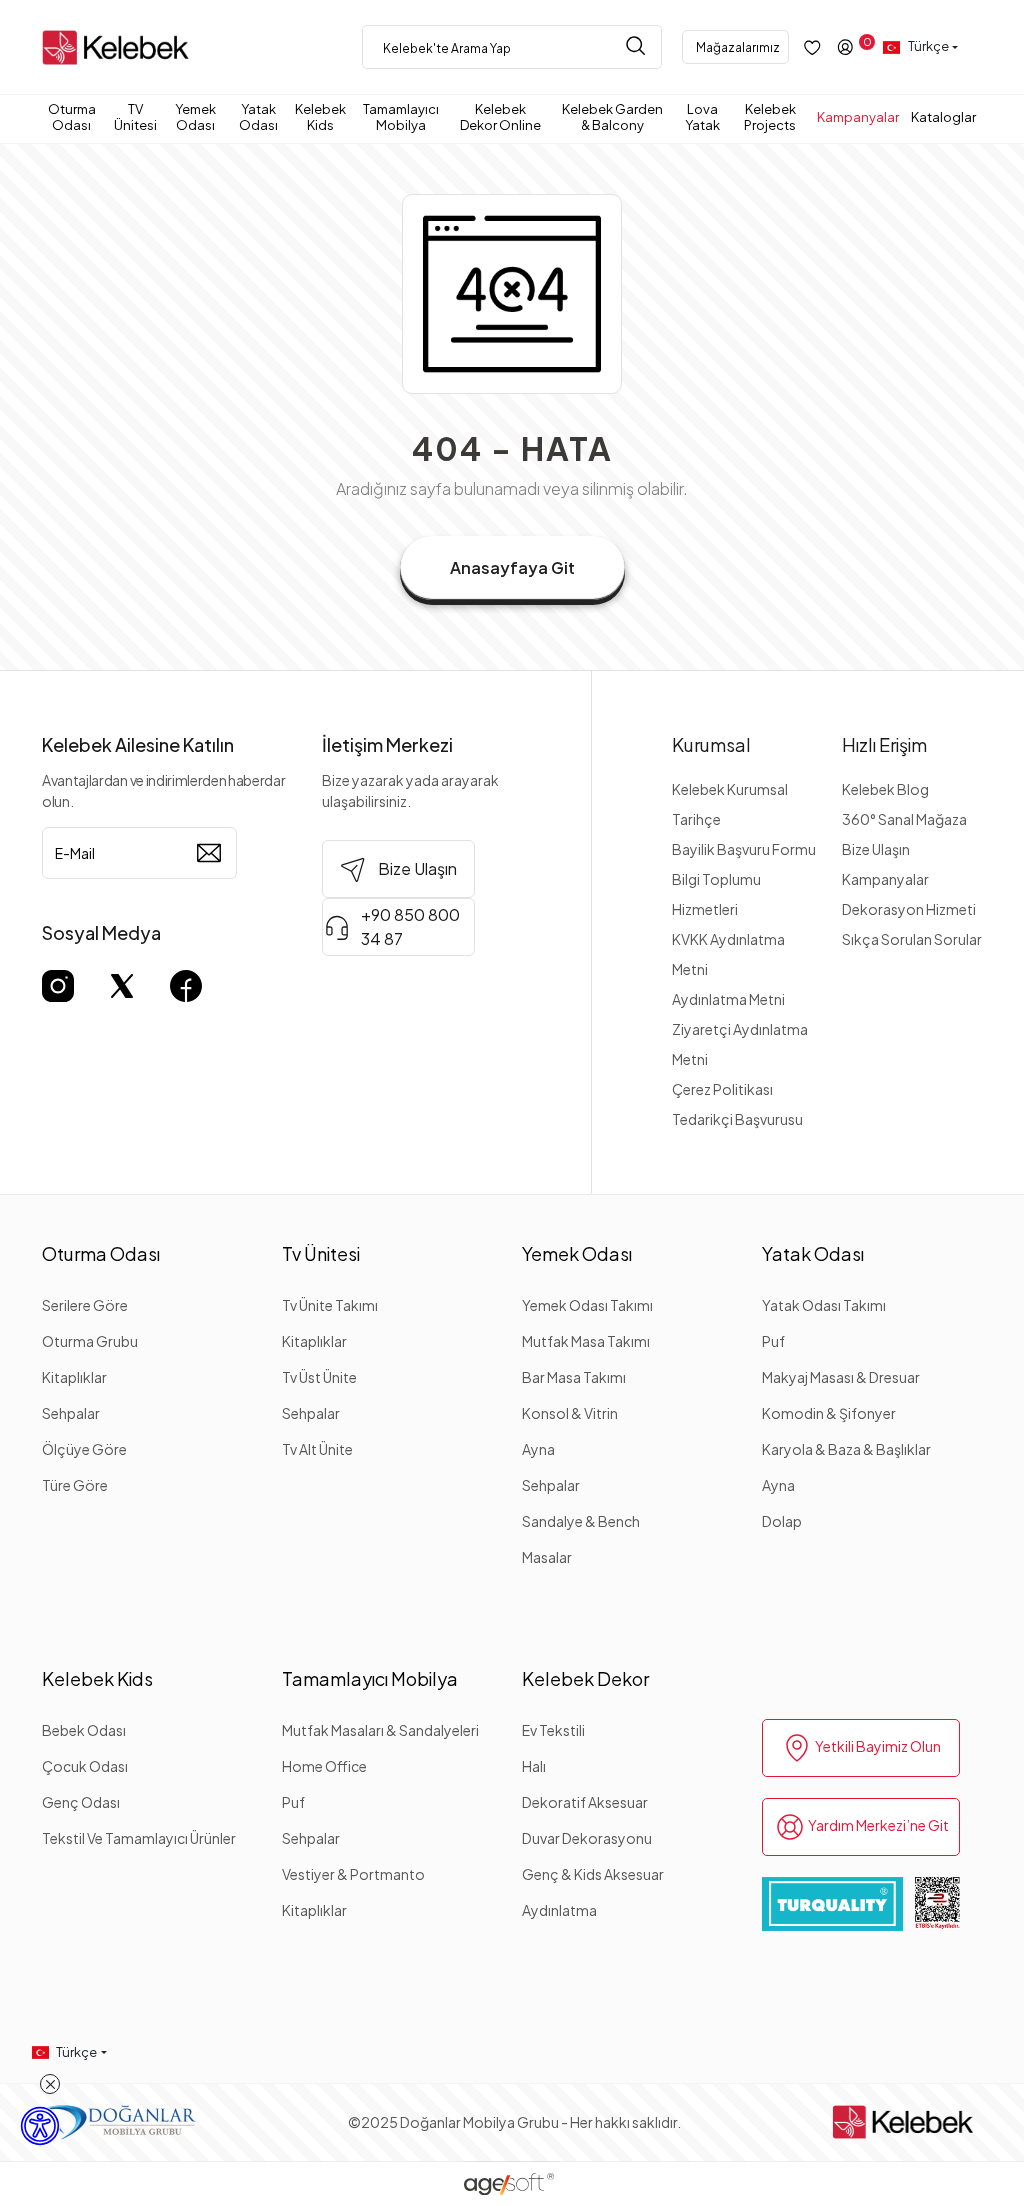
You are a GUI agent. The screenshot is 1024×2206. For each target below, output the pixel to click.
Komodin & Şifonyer (829, 1413)
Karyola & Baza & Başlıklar (846, 1449)
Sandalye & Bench (581, 1521)
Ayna (538, 1449)
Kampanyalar (885, 879)
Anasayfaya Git (512, 567)
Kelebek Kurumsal (730, 789)
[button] (75, 117)
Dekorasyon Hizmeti (909, 909)
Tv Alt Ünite (317, 1449)
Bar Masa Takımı (574, 1377)
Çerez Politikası (722, 1089)
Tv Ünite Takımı (330, 1305)
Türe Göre (75, 1485)
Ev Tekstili (553, 1730)
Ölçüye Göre (84, 1449)
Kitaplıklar (74, 1377)
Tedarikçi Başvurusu (737, 1119)
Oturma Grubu (90, 1341)
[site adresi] (120, 47)
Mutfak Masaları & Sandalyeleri (380, 1730)
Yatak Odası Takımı (824, 1305)
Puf (773, 1341)
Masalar (547, 1557)
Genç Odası (81, 1802)
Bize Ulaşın (876, 849)
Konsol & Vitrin (570, 1413)
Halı (534, 1766)
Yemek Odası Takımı (587, 1305)
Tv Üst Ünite (319, 1377)
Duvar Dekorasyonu (587, 1838)
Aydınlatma (559, 1910)
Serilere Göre (85, 1305)
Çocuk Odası (85, 1766)
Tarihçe (696, 819)
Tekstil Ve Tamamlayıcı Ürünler (139, 1838)
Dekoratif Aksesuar (585, 1802)
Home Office (324, 1766)
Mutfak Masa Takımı (586, 1341)
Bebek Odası (84, 1730)
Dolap (782, 1521)
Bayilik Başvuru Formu (744, 849)
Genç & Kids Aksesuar (593, 1874)
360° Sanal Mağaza (904, 819)
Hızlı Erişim (884, 744)
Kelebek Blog (885, 789)
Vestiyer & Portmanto (353, 1874)
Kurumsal (711, 744)
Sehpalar (71, 1413)
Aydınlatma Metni (728, 999)
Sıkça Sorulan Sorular (912, 939)
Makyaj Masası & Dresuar (841, 1377)
